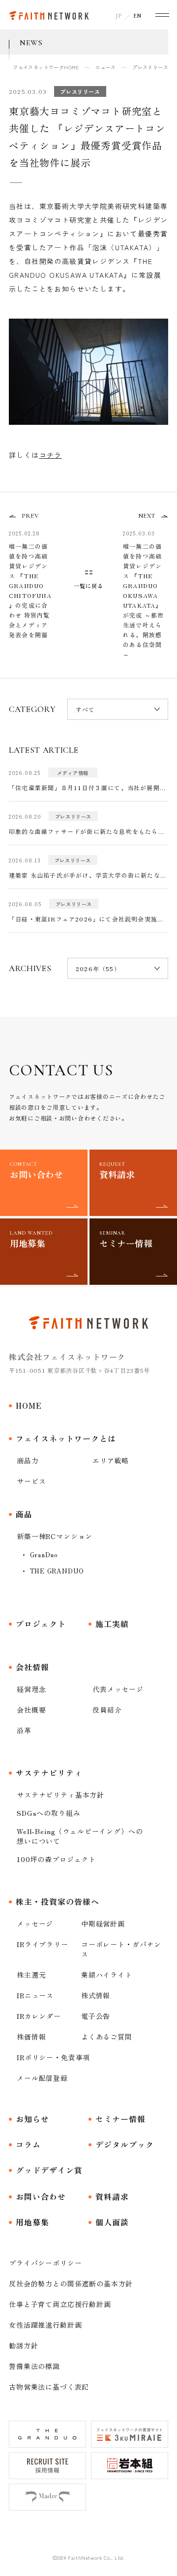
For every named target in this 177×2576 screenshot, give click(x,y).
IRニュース (35, 1995)
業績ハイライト (107, 1975)
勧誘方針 (23, 2345)
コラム (28, 2144)
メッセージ (35, 1924)
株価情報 (31, 2037)
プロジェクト (41, 1624)
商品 (24, 1514)
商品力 (28, 1460)
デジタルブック (125, 2144)
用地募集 (32, 2222)
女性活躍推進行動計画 (45, 2325)
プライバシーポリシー (45, 2263)
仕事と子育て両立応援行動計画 (60, 2304)
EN (137, 16)
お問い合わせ (41, 2196)
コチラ (51, 455)
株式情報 (96, 1995)
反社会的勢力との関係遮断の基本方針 (71, 2283)
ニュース (106, 67)
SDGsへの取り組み (48, 1813)
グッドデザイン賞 (49, 2170)
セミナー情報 (120, 2119)
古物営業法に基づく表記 (49, 2387)
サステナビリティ (49, 1773)
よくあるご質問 (107, 2037)
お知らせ (32, 2119)
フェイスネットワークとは (66, 1438)
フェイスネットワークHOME (46, 67)
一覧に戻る (89, 585)
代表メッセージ (118, 1689)
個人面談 (112, 2222)
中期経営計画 (103, 1924)
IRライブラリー (43, 1944)
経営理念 (31, 1689)
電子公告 (96, 2016)
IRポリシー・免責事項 (53, 2057)
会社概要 (31, 1710)
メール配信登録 (42, 2078)
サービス (31, 1481)
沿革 (24, 1730)
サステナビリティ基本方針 (60, 1795)
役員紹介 (107, 1710)
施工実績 (112, 1624)
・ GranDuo (39, 1554)
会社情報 (32, 1667)
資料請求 (112, 2196)
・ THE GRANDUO (52, 1571)
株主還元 (31, 1975)
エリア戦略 (111, 1460)
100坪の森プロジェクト (56, 1859)
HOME (29, 1405)
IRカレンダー (39, 2016)
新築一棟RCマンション (55, 1536)
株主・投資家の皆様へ (58, 1901)
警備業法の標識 (34, 2366)
